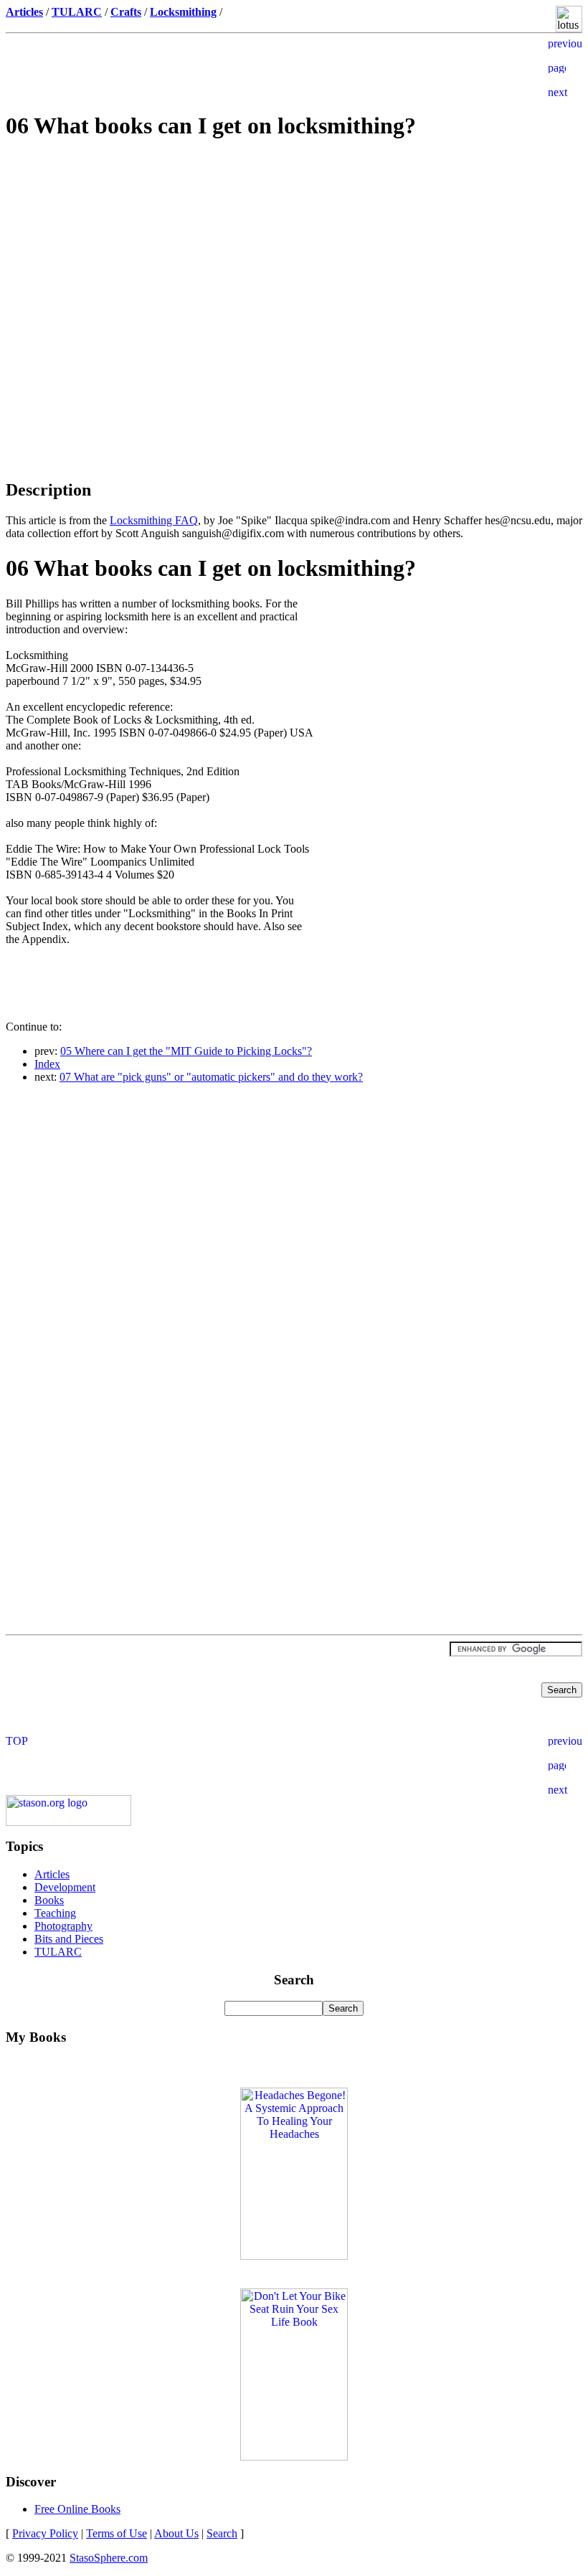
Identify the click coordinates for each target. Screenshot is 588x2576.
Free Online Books (77, 2509)
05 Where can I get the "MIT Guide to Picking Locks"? (186, 1051)
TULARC (58, 1952)
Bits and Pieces (69, 1939)
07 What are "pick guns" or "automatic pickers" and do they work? (211, 1077)
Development (65, 1887)
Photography (63, 1926)
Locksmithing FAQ (154, 520)
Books (49, 1900)
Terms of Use (117, 2533)
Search (222, 2533)
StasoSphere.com (109, 2558)
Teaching (55, 1913)
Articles (52, 1874)
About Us (176, 2533)
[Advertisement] (294, 255)
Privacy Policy (45, 2533)
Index (47, 1064)
